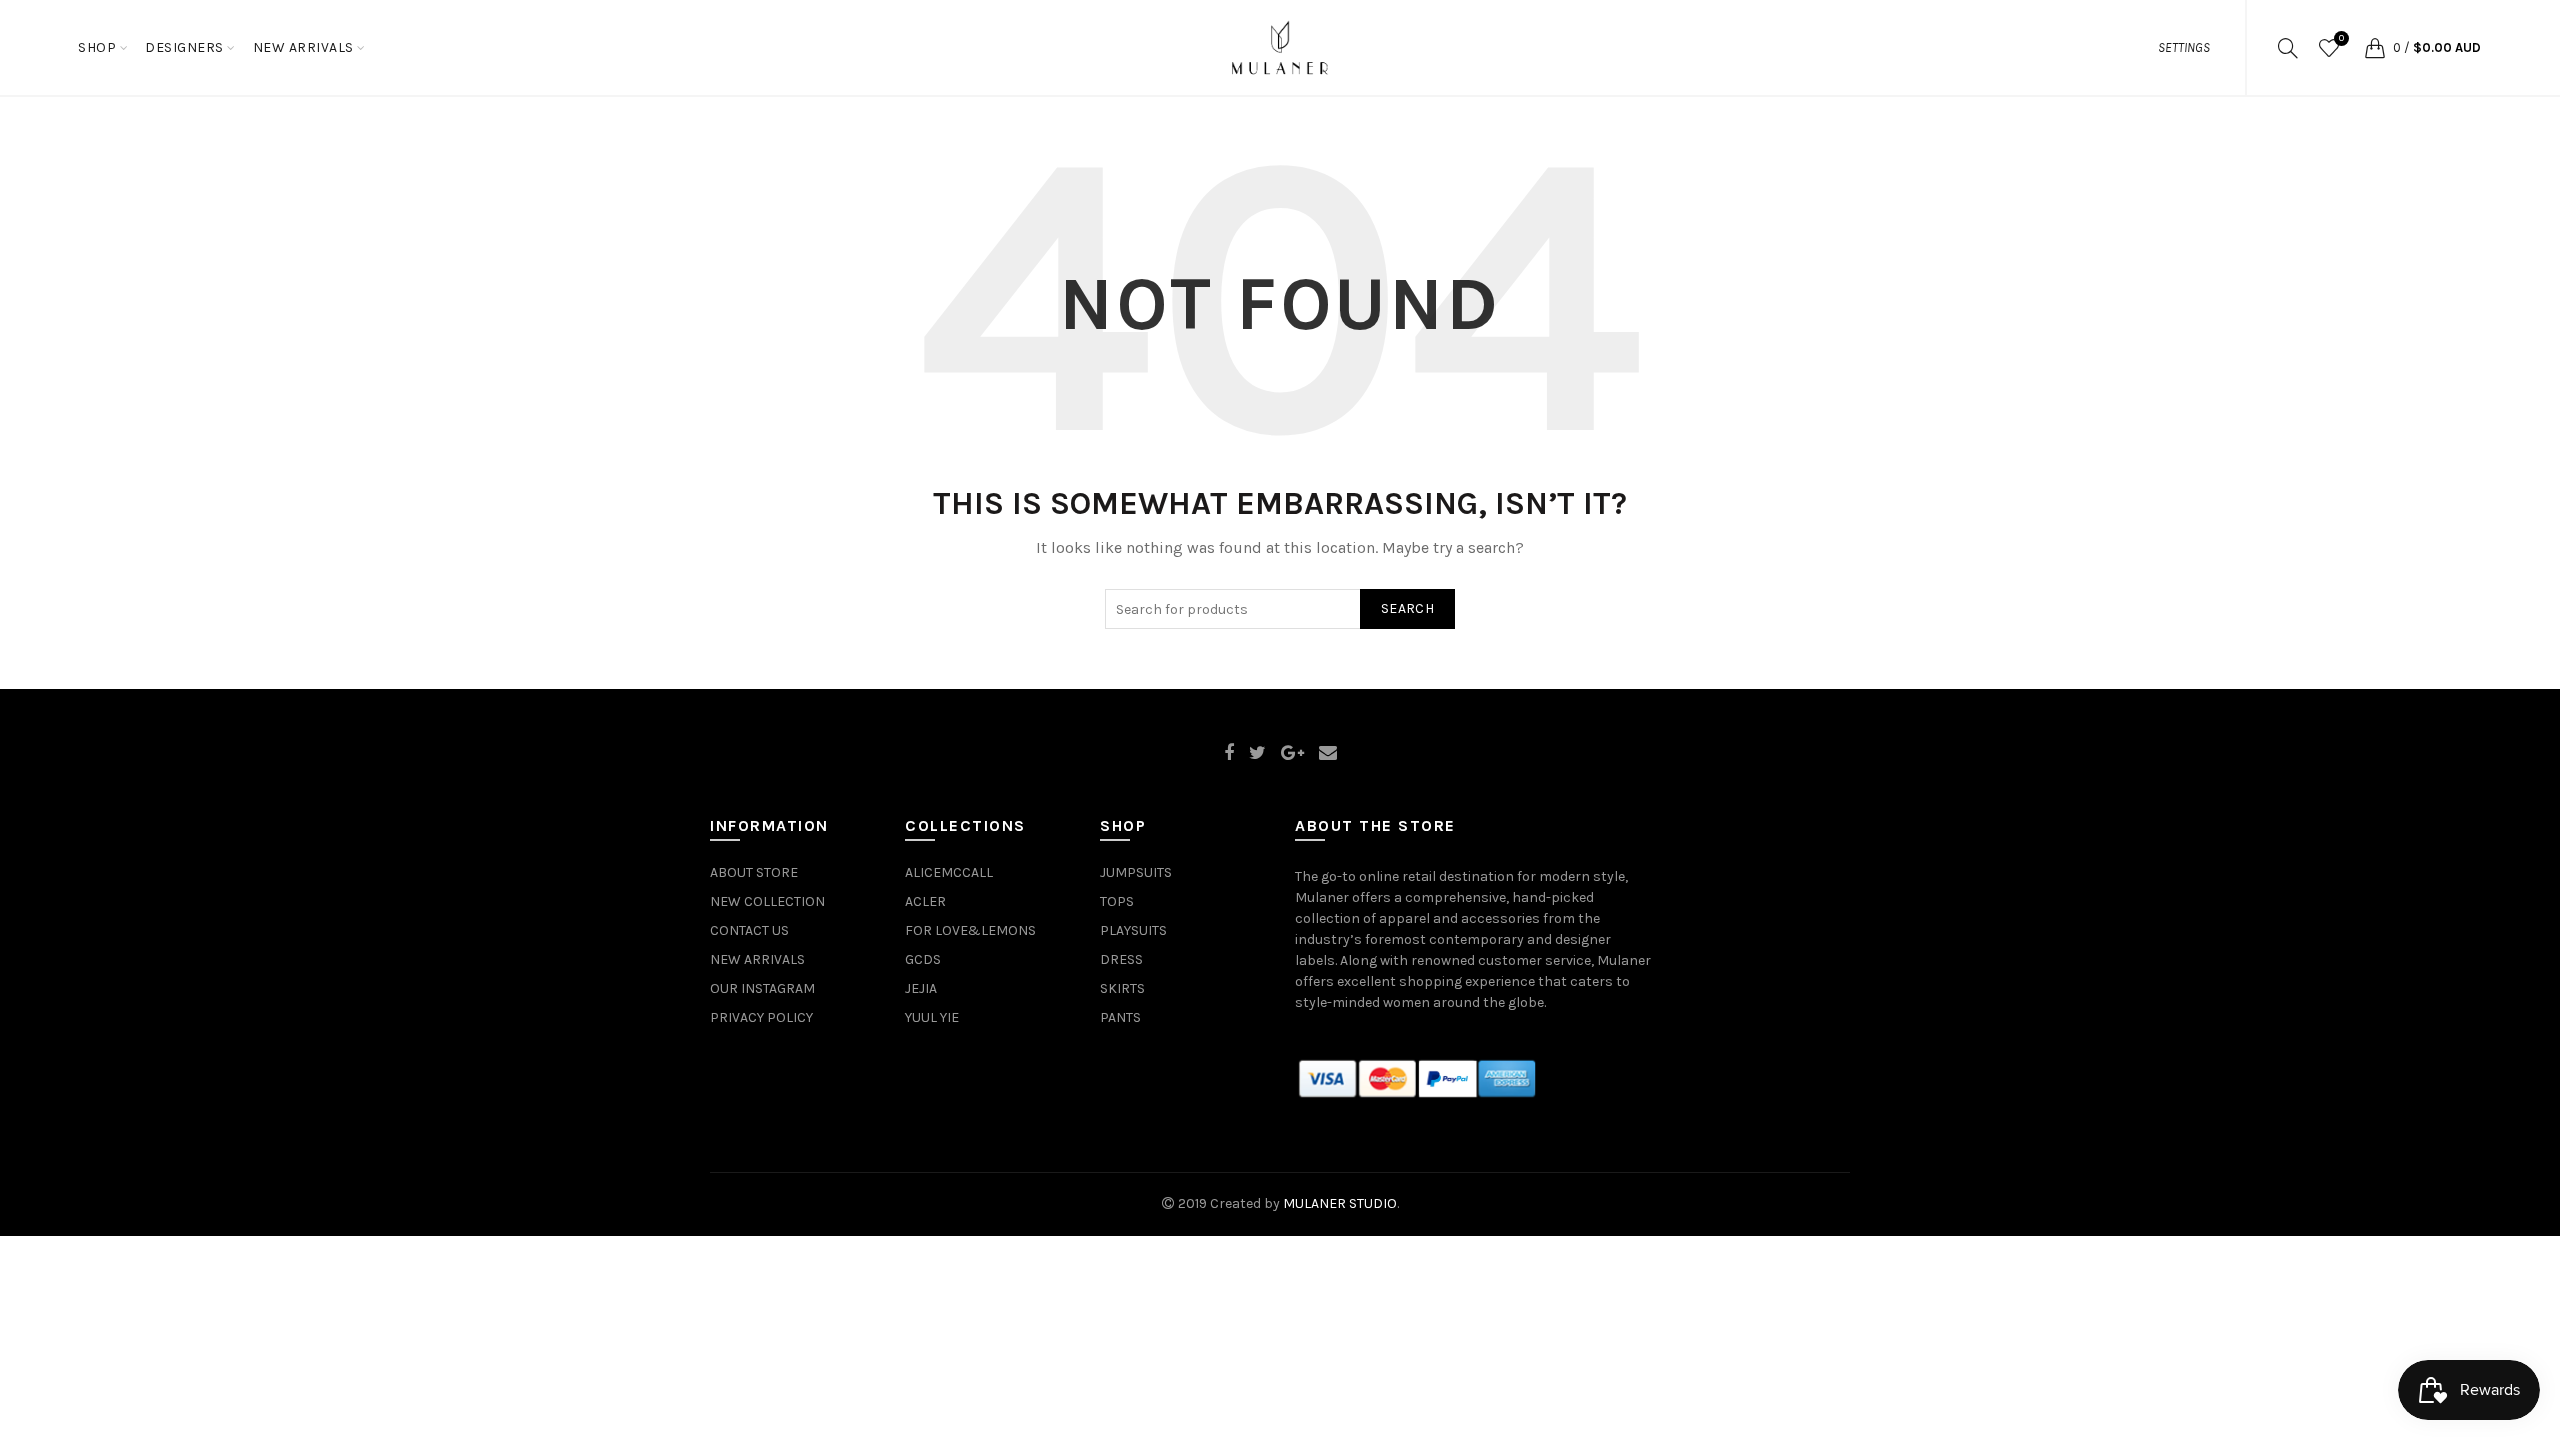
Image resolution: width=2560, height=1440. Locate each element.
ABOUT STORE (754, 872)
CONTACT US (749, 930)
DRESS (1121, 959)
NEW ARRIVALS (303, 47)
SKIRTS (1122, 988)
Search (1407, 608)
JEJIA (921, 988)
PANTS (1120, 1017)
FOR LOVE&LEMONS (970, 930)
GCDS (923, 959)
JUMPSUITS (1136, 872)
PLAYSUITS (1133, 930)
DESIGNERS (184, 47)
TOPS (1117, 901)
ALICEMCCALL (949, 872)
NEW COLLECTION (767, 901)
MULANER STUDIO (1340, 1203)
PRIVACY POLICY (761, 1017)
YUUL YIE (932, 1017)
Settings (2184, 47)
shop (97, 47)
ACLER (925, 901)
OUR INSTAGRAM (762, 988)
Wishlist (2341, 38)
